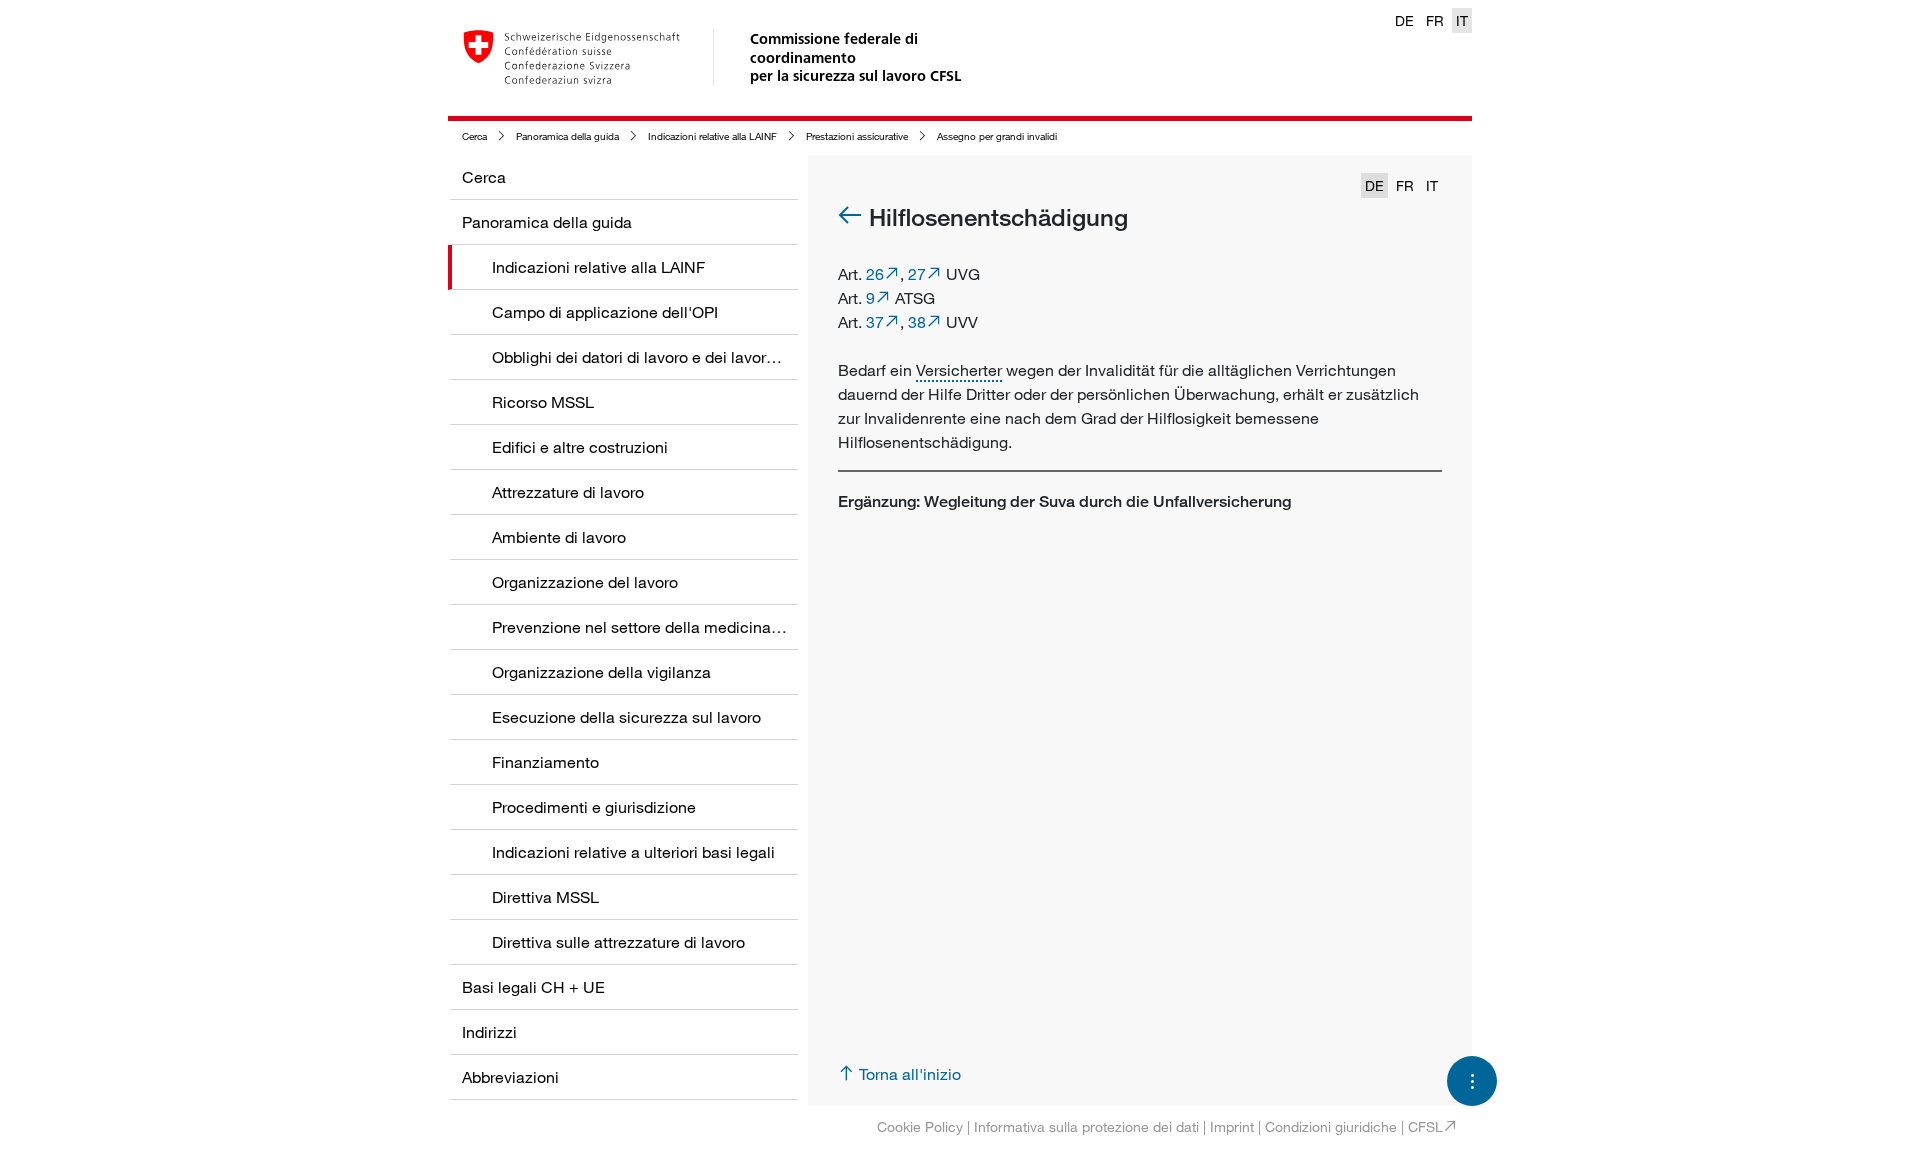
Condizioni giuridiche (1331, 1126)
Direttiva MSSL (545, 897)
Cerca (474, 136)
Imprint (1232, 1126)
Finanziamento (545, 762)
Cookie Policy (920, 1126)
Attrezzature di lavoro (568, 492)
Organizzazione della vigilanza (601, 672)
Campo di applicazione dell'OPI (605, 312)
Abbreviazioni (510, 1077)
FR (1435, 20)
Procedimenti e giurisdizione (594, 807)
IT (1462, 20)
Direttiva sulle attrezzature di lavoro (618, 942)
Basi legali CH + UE (533, 987)
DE (1404, 20)
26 (875, 274)
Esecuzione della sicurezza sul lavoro (626, 717)
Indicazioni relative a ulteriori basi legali (633, 852)
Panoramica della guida (567, 136)
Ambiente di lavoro (559, 537)
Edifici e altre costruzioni (580, 447)
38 (917, 322)
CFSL (1425, 1126)
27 (917, 274)
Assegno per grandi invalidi (997, 136)
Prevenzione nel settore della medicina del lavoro (668, 627)
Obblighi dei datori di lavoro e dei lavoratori (645, 357)
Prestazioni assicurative (857, 136)
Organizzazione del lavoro (585, 582)
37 (875, 322)
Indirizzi (489, 1032)
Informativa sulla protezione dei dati (1086, 1126)
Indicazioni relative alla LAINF (712, 136)
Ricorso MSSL (543, 402)
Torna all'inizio (910, 1074)
